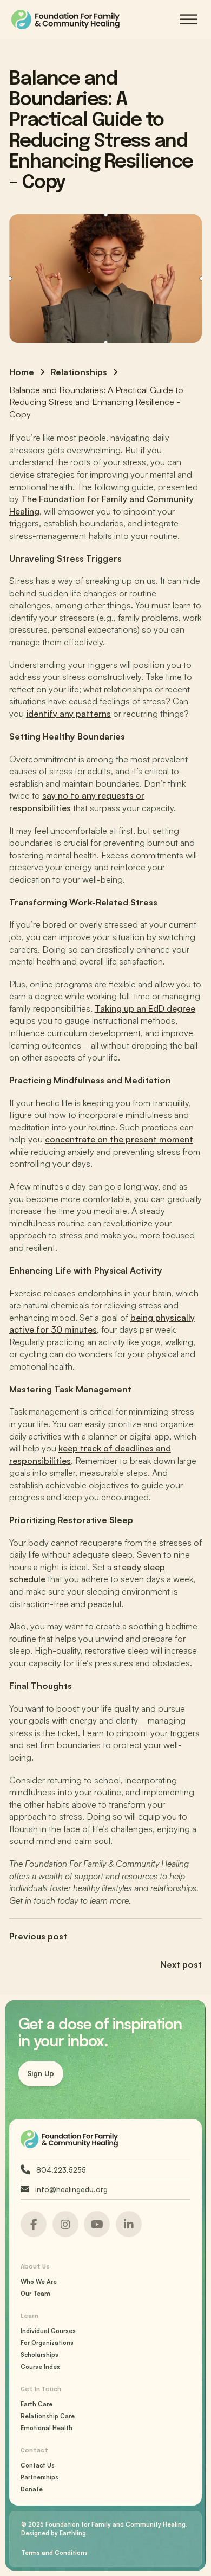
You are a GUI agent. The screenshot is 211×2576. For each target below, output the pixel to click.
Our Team (35, 2294)
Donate (32, 2489)
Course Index (40, 2367)
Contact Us (38, 2465)
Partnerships (39, 2477)
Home (22, 372)
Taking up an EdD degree (145, 1008)
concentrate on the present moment (119, 1139)
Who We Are (39, 2282)
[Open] (189, 19)
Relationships (79, 372)
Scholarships (39, 2355)
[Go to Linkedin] (34, 2224)
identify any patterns (68, 714)
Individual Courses (48, 2331)
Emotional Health (47, 2428)
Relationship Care (48, 2416)
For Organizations (47, 2343)
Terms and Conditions (54, 2553)
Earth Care (37, 2404)
